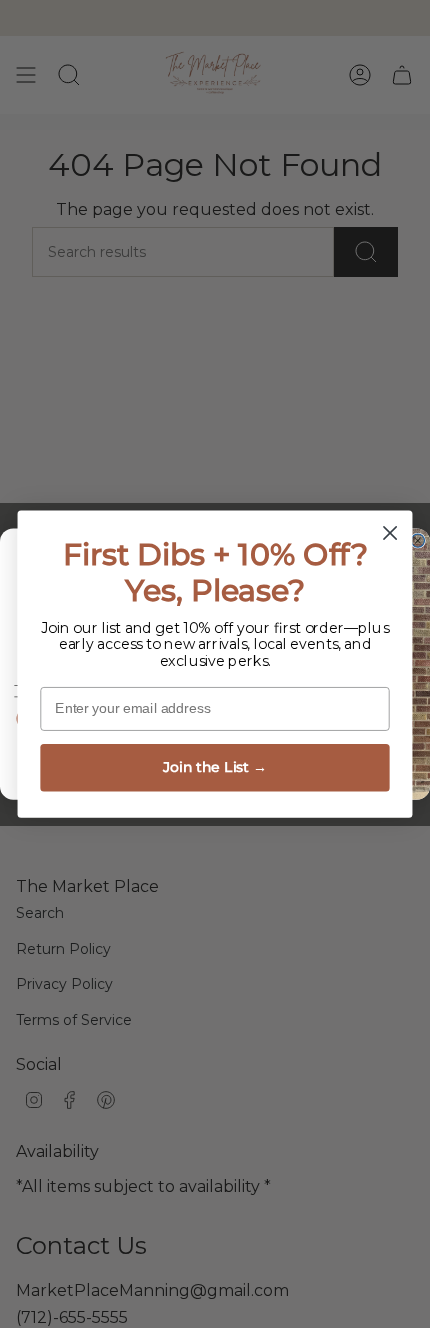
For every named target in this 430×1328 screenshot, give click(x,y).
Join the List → (215, 767)
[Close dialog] (390, 533)
